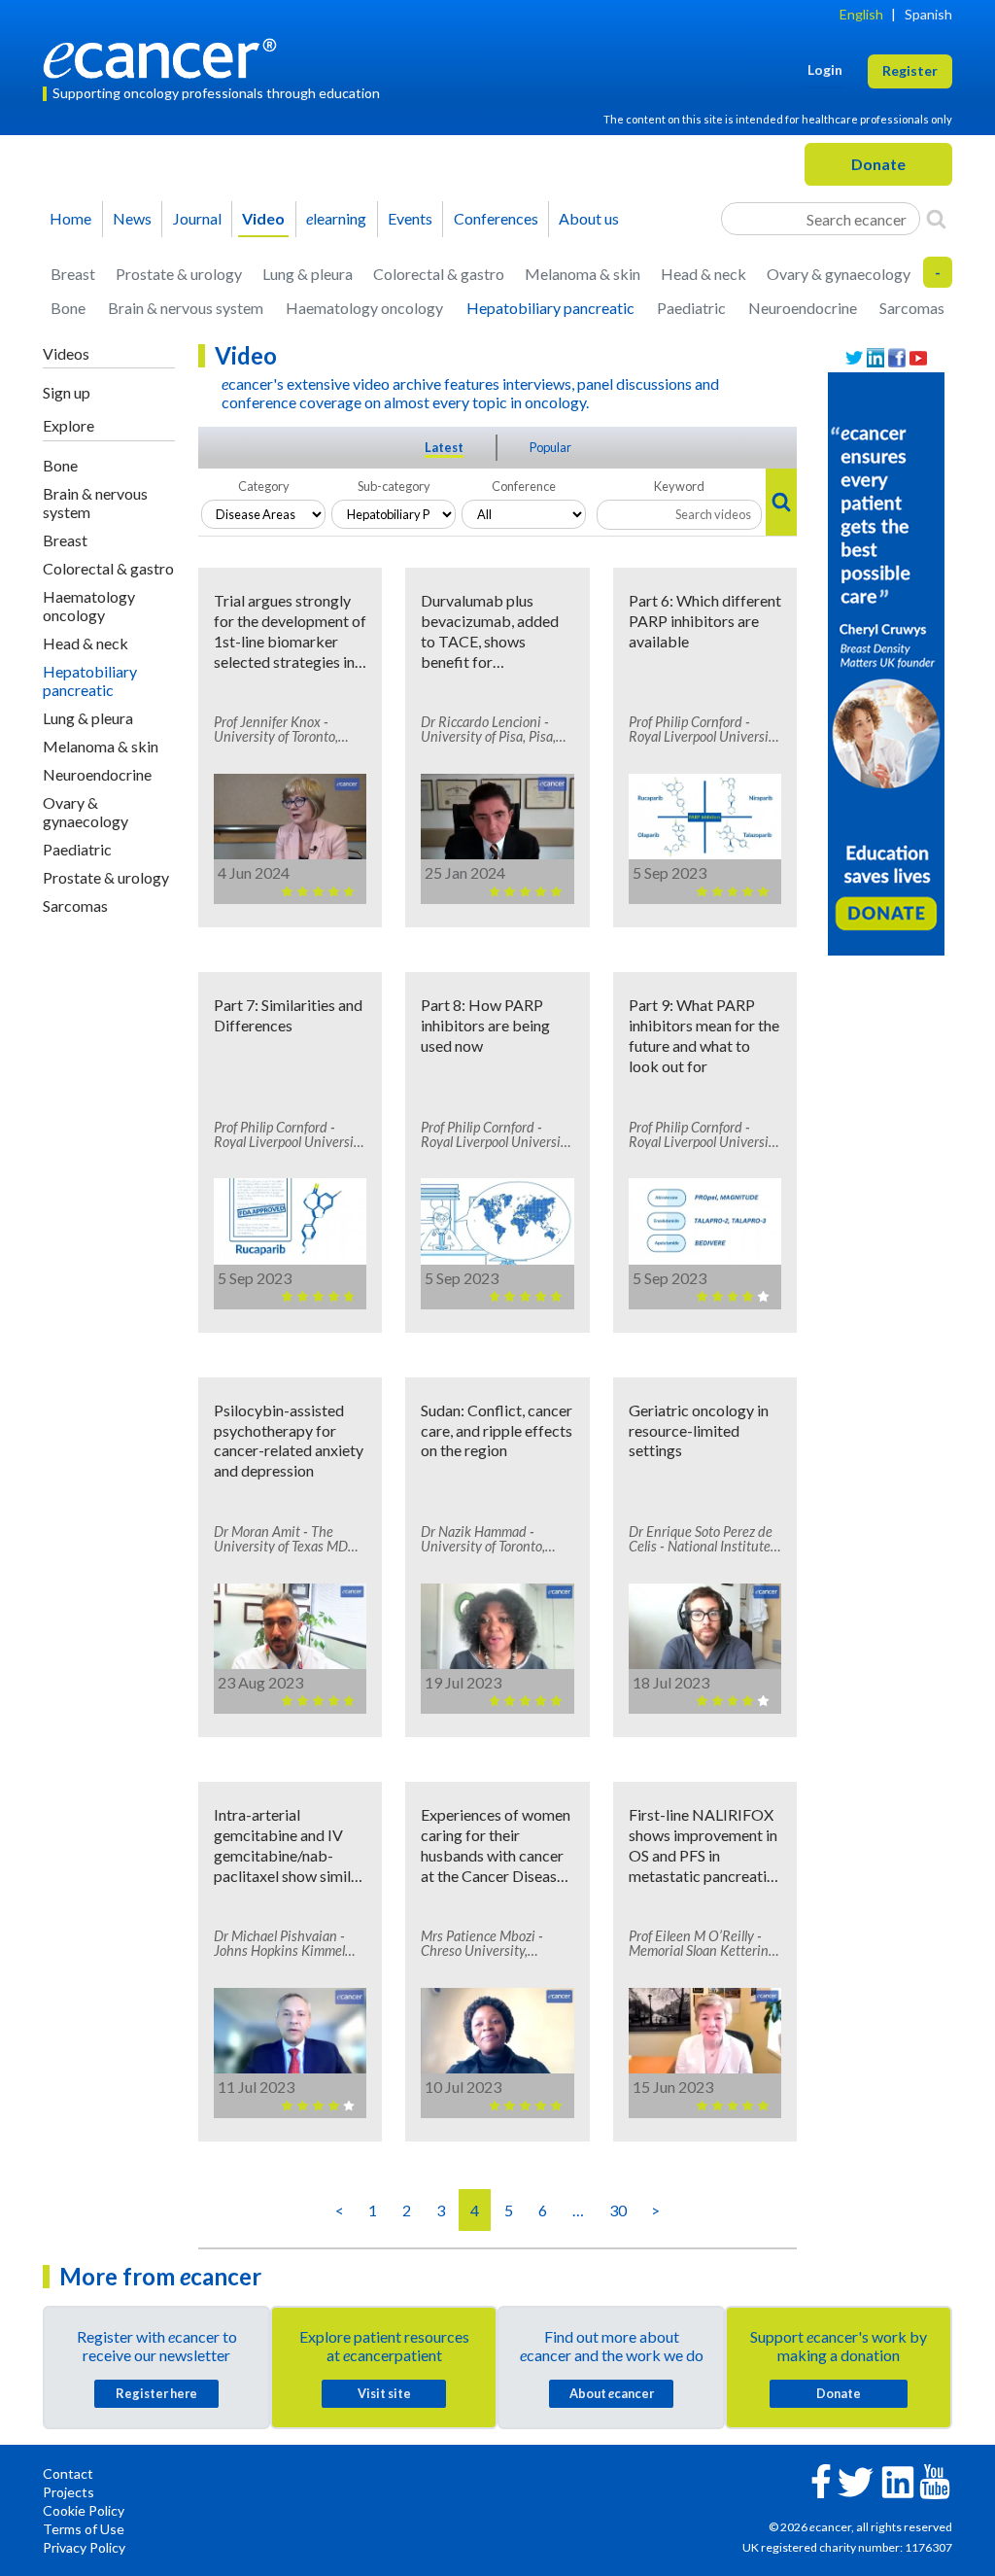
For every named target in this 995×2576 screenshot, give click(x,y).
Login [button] (825, 70)
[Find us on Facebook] (897, 358)
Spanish (928, 14)
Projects (69, 2492)
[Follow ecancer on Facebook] (821, 2479)
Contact (68, 2473)
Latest (444, 447)
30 (618, 2210)
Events (410, 218)
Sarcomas (912, 308)
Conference (524, 486)
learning (336, 218)
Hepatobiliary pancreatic (550, 308)
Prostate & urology (179, 274)
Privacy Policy (84, 2547)
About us (589, 218)
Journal (197, 218)
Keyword (679, 486)
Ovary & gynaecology (839, 274)
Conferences (496, 218)
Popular (550, 447)
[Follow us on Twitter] (854, 358)
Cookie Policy (84, 2510)
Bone (68, 308)
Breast (73, 274)
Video (263, 218)
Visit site (384, 2393)
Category (264, 486)
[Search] (936, 219)
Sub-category (394, 486)
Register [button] (910, 70)
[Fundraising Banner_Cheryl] (886, 661)
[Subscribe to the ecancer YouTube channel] (935, 2479)
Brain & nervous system (186, 308)
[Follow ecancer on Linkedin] (898, 2480)
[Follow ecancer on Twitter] (856, 2480)
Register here (156, 2393)
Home (70, 218)
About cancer (612, 2393)
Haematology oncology (364, 308)
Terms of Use (84, 2529)
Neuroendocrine (803, 308)
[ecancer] (165, 56)
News (132, 218)
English (861, 14)
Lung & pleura (308, 274)
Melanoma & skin (583, 274)
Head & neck (703, 274)
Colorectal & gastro (439, 274)
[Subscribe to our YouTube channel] (918, 358)
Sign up (67, 392)
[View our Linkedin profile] (875, 358)
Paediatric (691, 308)
